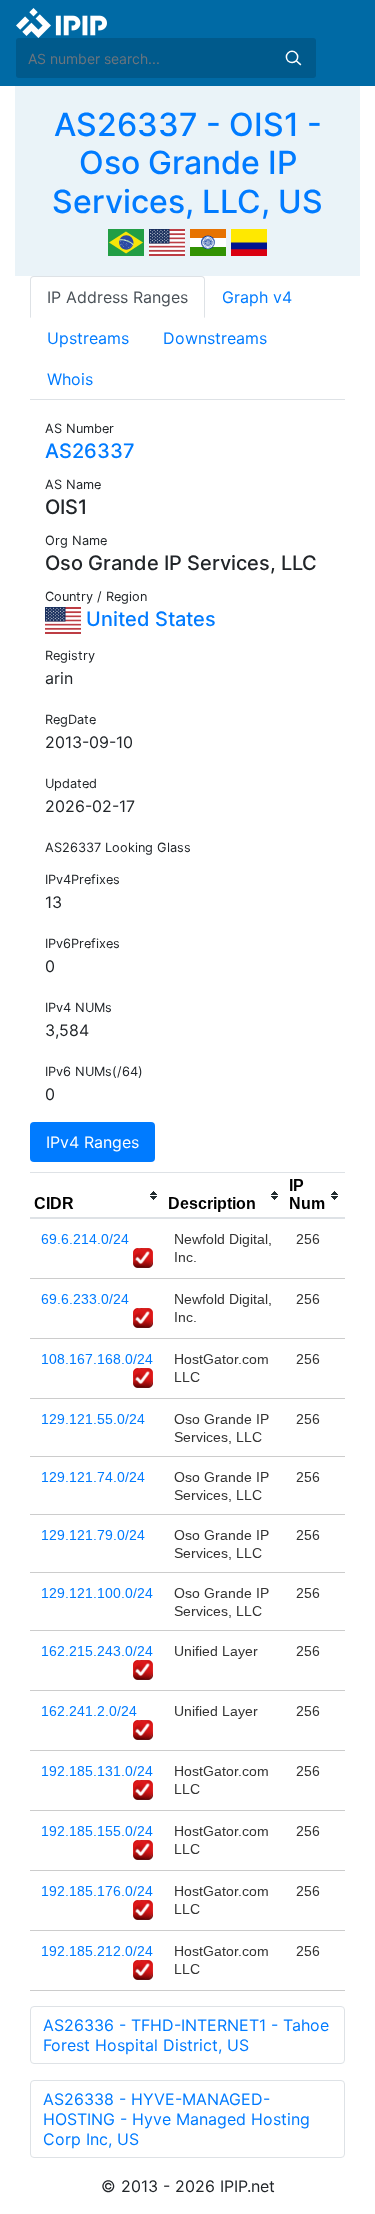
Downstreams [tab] (215, 338)
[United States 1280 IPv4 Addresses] (167, 241)
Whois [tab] (70, 379)
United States (148, 619)
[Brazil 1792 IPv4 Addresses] (126, 241)
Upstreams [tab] (88, 338)
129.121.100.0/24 (97, 1593)
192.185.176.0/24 (97, 1891)
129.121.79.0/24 (93, 1535)
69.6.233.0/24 (85, 1299)
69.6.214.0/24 (85, 1239)
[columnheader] (97, 1196)
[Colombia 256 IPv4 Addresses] (249, 241)
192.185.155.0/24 (97, 1831)
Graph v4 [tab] (257, 297)
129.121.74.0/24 (93, 1477)
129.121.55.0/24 (93, 1419)
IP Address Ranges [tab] (117, 297)
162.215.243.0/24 (97, 1651)
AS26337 (90, 451)
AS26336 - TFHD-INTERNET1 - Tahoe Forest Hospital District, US (186, 2035)
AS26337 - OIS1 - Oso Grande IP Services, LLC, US (187, 163)
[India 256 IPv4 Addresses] (208, 241)
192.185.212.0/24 (97, 1951)
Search (293, 58)
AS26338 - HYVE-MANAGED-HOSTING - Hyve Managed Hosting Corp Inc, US (176, 2119)
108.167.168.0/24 (97, 1359)
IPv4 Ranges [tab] (92, 1142)
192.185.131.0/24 (97, 1771)
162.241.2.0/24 (89, 1711)
